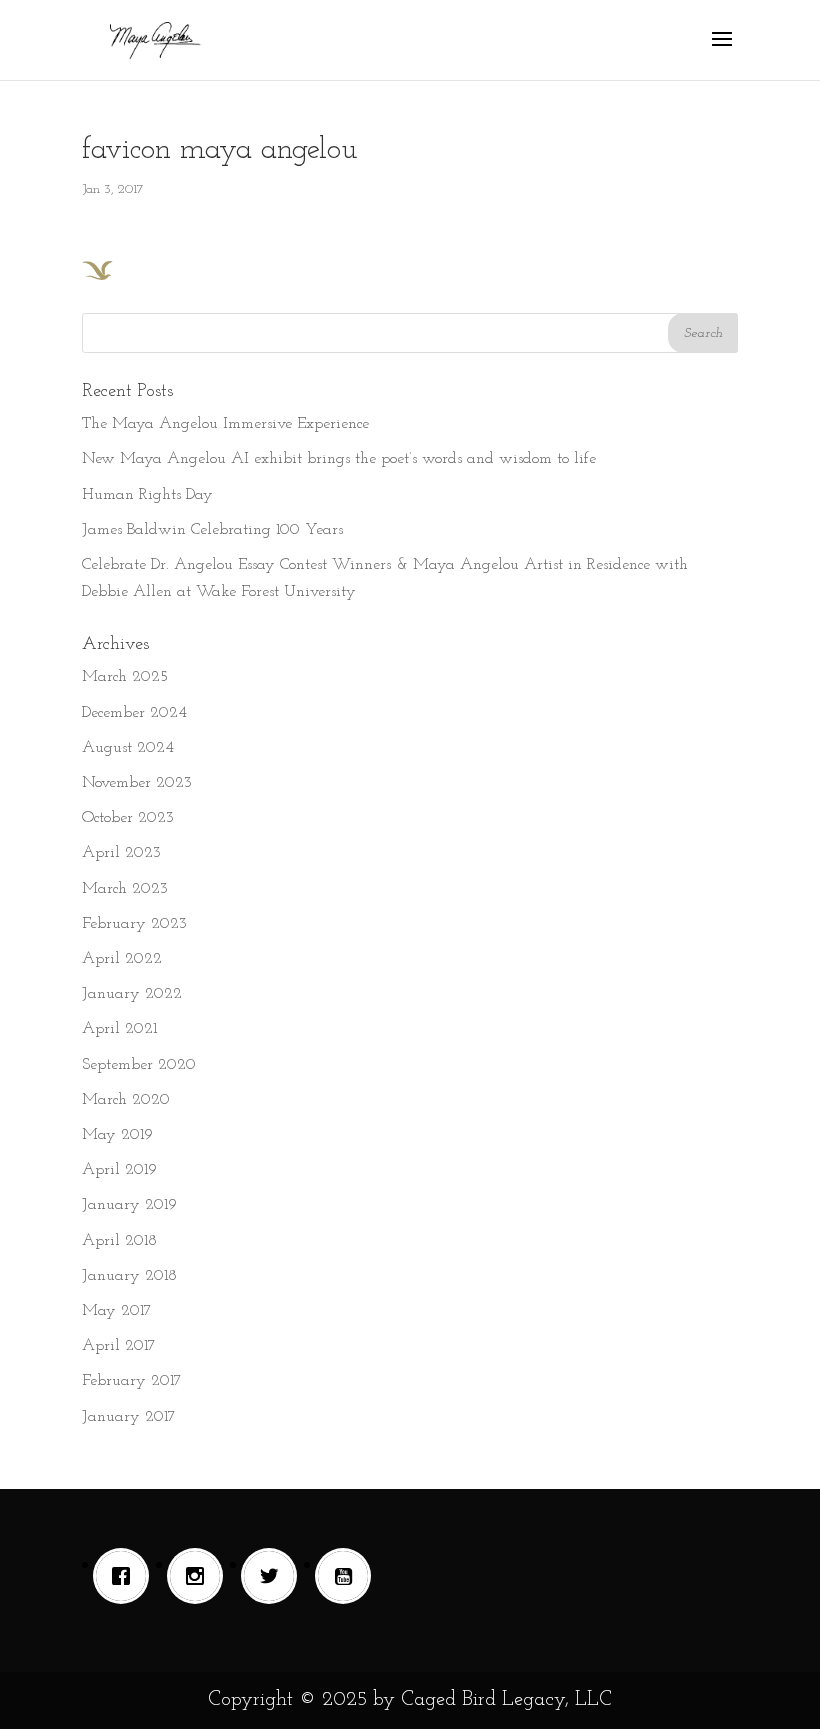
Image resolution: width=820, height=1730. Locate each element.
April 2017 (119, 1346)
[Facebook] (126, 1576)
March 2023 (125, 889)
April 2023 (121, 853)
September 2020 (139, 1065)
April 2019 (119, 1170)
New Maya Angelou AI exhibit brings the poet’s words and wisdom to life (339, 459)
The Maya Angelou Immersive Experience (225, 424)
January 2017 (129, 1417)
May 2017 (117, 1311)
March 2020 (126, 1100)
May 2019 (117, 1135)
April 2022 (122, 959)
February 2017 (132, 1381)
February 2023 (134, 924)
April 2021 (119, 1029)
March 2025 (125, 677)
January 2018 (129, 1276)
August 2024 (128, 748)
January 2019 (129, 1205)
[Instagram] (200, 1576)
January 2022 (132, 994)
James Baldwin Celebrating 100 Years (212, 530)
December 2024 (134, 713)
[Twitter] (274, 1576)
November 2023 (137, 783)
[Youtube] (348, 1576)
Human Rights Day (147, 495)
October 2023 (128, 818)
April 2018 (119, 1241)
